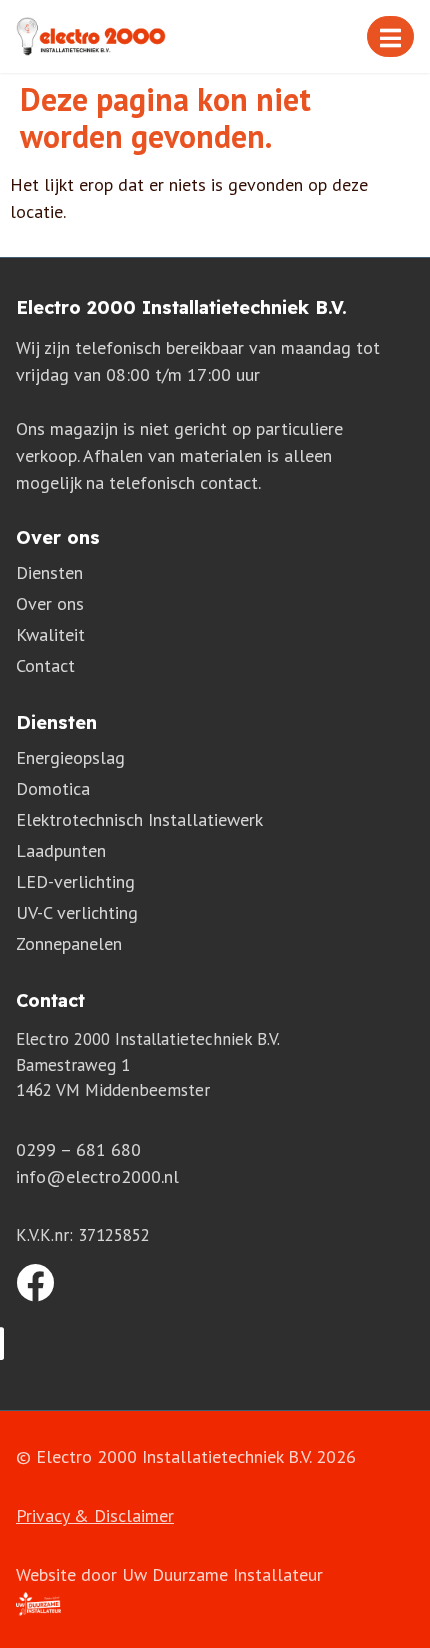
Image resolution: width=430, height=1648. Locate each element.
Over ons (50, 603)
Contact (45, 665)
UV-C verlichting (77, 912)
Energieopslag (70, 757)
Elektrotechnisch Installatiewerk (139, 819)
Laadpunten (61, 850)
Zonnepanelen (69, 943)
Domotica (53, 788)
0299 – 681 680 (78, 1149)
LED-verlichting (75, 881)
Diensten (49, 572)
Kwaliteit (50, 634)
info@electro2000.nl (97, 1176)
